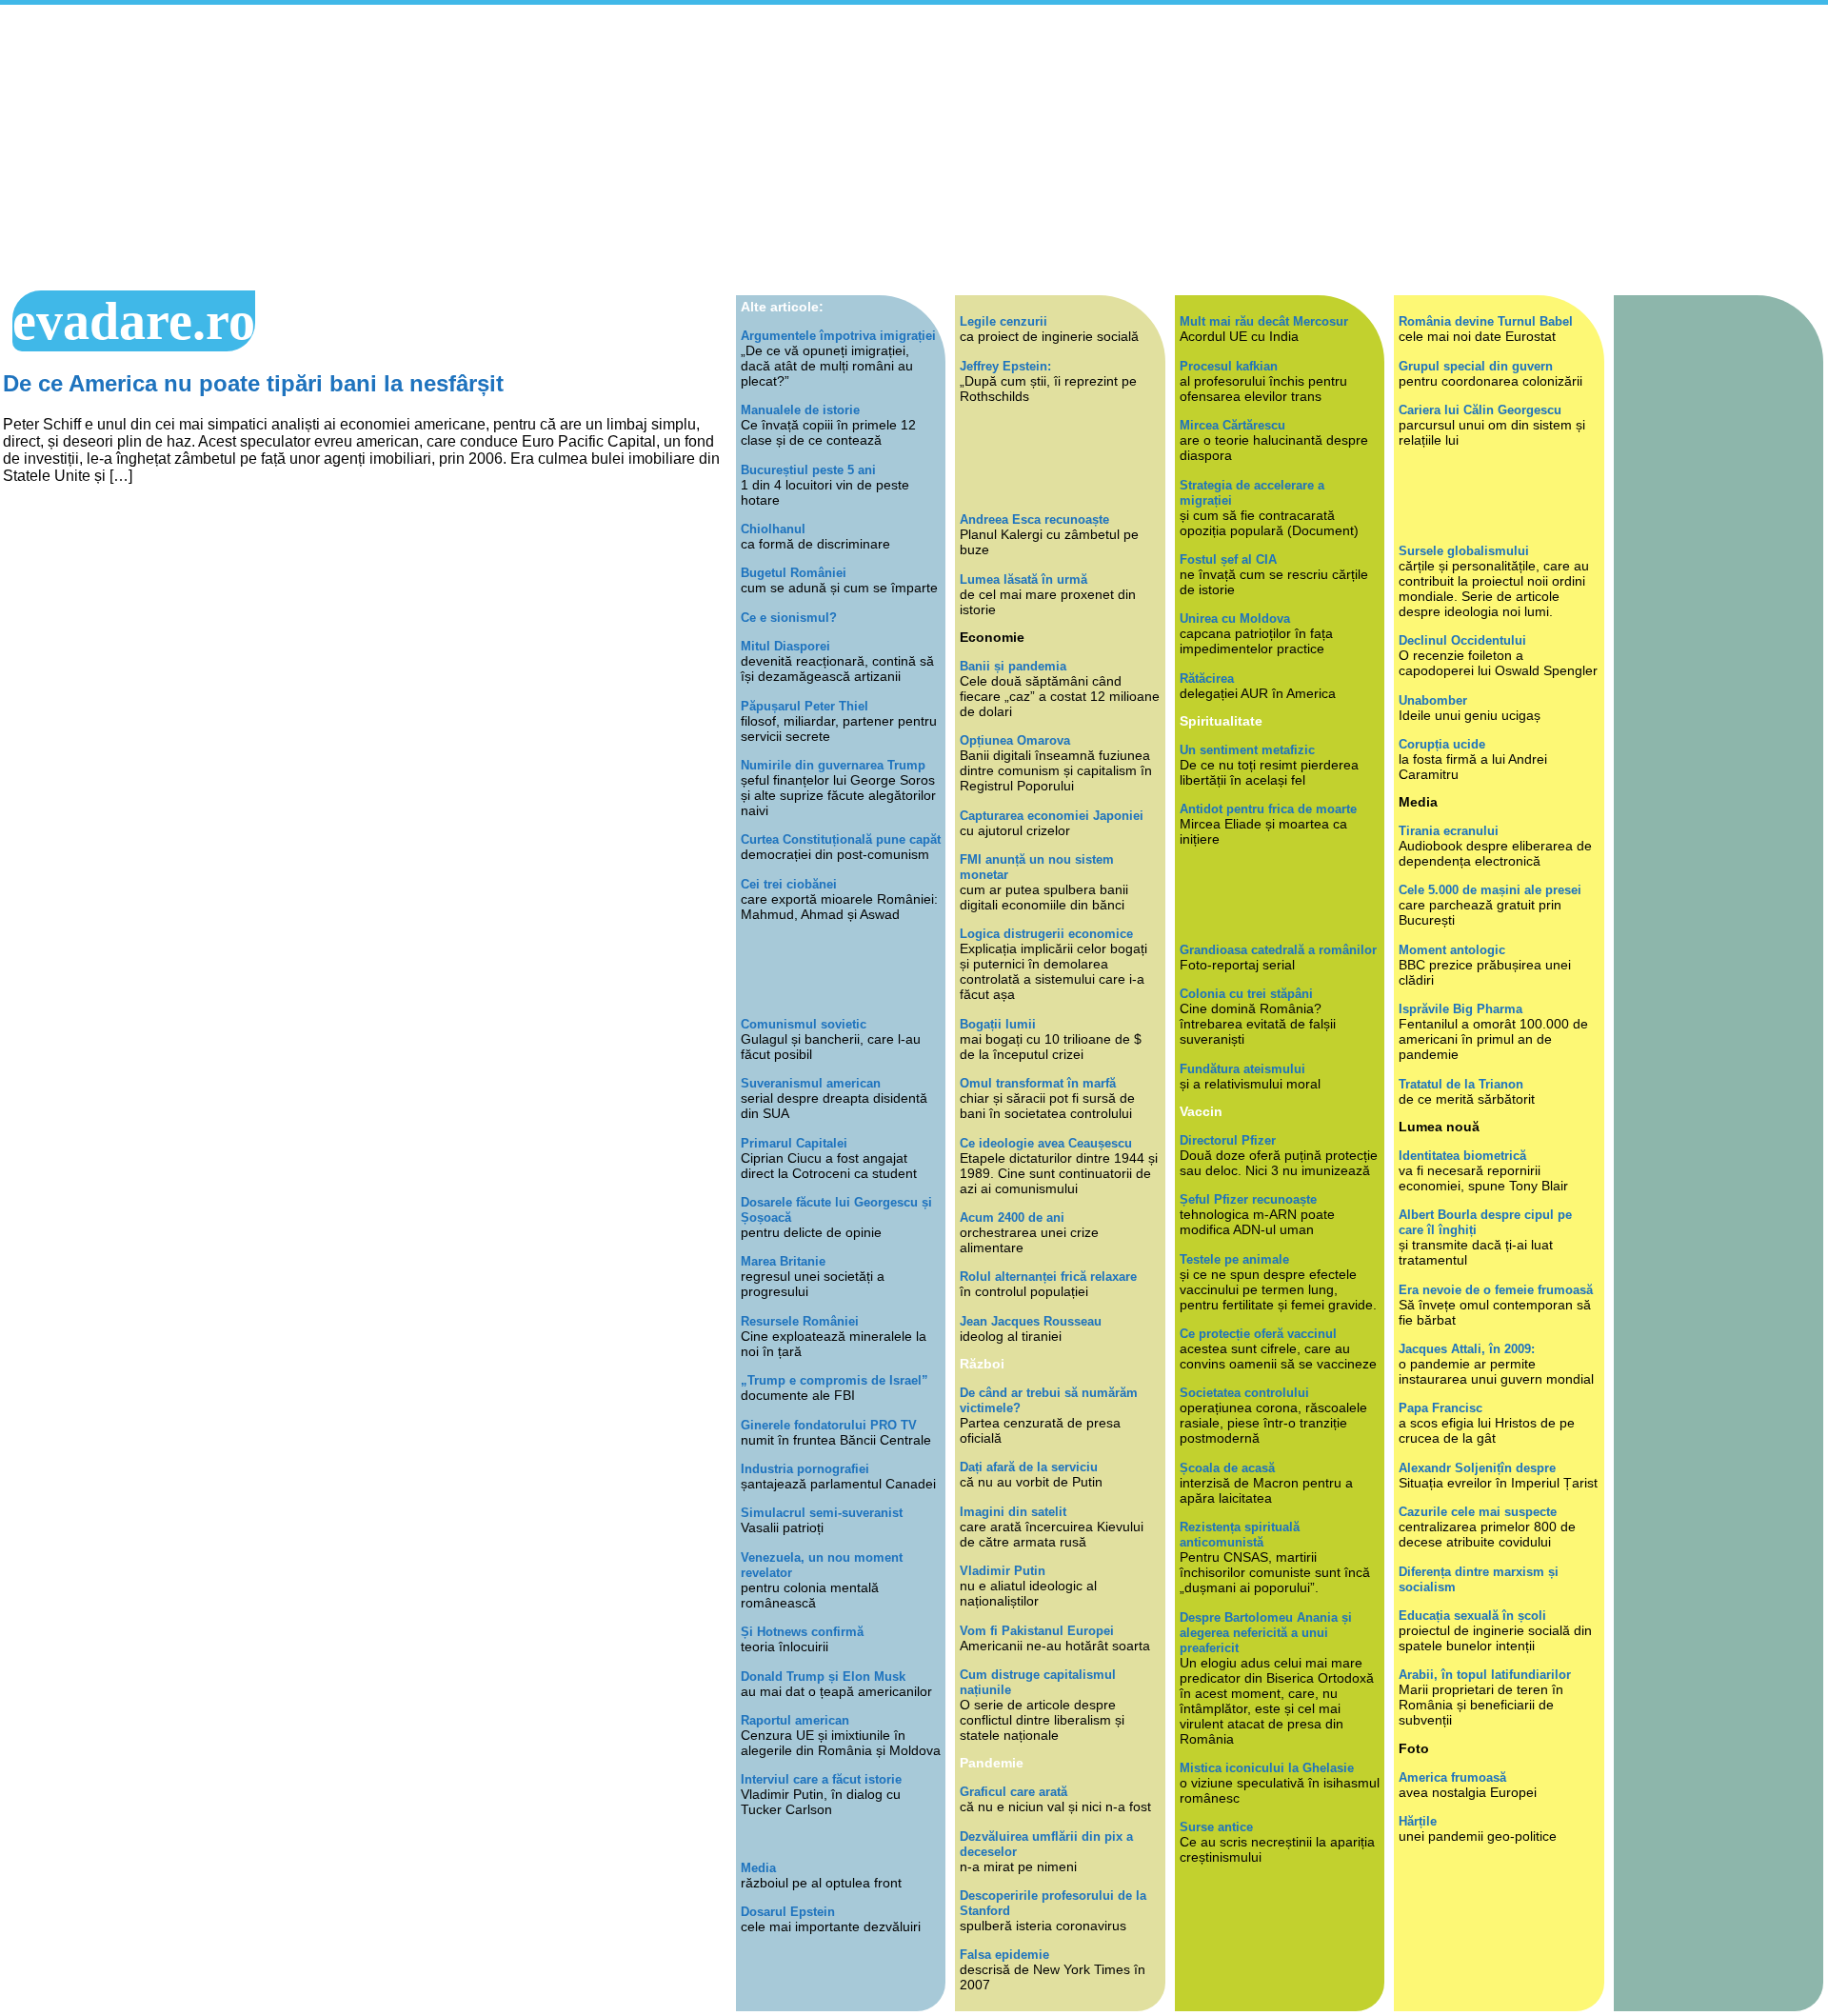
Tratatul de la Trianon (1461, 1084)
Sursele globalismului (1464, 551)
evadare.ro (134, 321)
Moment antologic (1452, 950)
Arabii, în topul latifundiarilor (1485, 1675)
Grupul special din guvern (1476, 366)
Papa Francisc (1441, 1408)
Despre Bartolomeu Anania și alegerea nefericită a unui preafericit (1266, 1633)
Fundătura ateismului (1242, 1069)
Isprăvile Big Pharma (1460, 1009)
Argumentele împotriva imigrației (838, 336)
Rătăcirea (1207, 679)
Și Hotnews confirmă (802, 1632)
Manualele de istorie (800, 410)
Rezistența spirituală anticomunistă (1240, 1535)
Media (758, 1868)
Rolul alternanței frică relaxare (1048, 1277)
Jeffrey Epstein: (1005, 366)
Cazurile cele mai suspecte (1478, 1512)
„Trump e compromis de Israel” (835, 1380)
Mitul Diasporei (785, 646)
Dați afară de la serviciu (1029, 1467)
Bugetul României (794, 573)
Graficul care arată (1013, 1792)
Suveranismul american (811, 1083)
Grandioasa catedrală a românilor (1278, 950)
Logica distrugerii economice (1046, 934)
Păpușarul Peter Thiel (805, 706)
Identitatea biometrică (1462, 1156)
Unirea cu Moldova (1235, 619)
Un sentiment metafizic (1247, 750)
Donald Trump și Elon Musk (823, 1677)
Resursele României (800, 1321)
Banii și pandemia (1013, 666)
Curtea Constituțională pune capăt (841, 839)
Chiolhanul (773, 529)
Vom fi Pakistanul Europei (1037, 1631)
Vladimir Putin (1003, 1571)
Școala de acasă (1227, 1468)
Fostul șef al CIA (1228, 559)
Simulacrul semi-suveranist (822, 1513)
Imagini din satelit (1013, 1512)
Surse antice (1216, 1827)
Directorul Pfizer (1228, 1140)
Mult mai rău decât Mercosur (1264, 321)
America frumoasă (1452, 1777)
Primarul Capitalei (794, 1143)
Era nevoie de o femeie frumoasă (1496, 1290)
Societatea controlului (1244, 1393)
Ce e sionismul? (789, 618)
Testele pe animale (1234, 1259)
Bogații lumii (998, 1024)
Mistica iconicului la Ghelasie (1267, 1768)
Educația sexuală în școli (1472, 1616)
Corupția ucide (1442, 744)
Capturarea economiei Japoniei (1052, 816)
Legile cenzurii (1003, 321)
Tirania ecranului (1449, 831)
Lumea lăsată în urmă (1023, 579)
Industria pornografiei (805, 1469)
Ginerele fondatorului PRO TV (829, 1425)
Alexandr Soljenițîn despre (1477, 1468)
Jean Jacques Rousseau (1031, 1321)
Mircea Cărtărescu (1232, 425)
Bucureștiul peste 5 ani (808, 470)
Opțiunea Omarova (1015, 740)
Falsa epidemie (1004, 1955)
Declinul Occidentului (1462, 640)
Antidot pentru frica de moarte (1268, 809)
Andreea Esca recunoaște (1034, 519)
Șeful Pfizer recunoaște (1248, 1199)
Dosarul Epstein (788, 1912)
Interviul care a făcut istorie (821, 1779)
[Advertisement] (914, 148)
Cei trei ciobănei (789, 884)
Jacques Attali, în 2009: (1467, 1349)
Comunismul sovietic (804, 1024)
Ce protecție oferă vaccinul (1258, 1334)
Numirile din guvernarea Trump (833, 765)
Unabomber (1433, 700)
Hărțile (1418, 1821)
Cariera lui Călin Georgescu (1480, 410)
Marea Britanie (783, 1261)
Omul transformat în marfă (1038, 1083)
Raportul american (795, 1720)
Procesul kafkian (1229, 366)
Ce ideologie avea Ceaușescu (1046, 1143)
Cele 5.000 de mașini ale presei (1490, 890)
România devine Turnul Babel (1486, 321)
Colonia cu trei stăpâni (1246, 994)
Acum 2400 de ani (1012, 1218)
